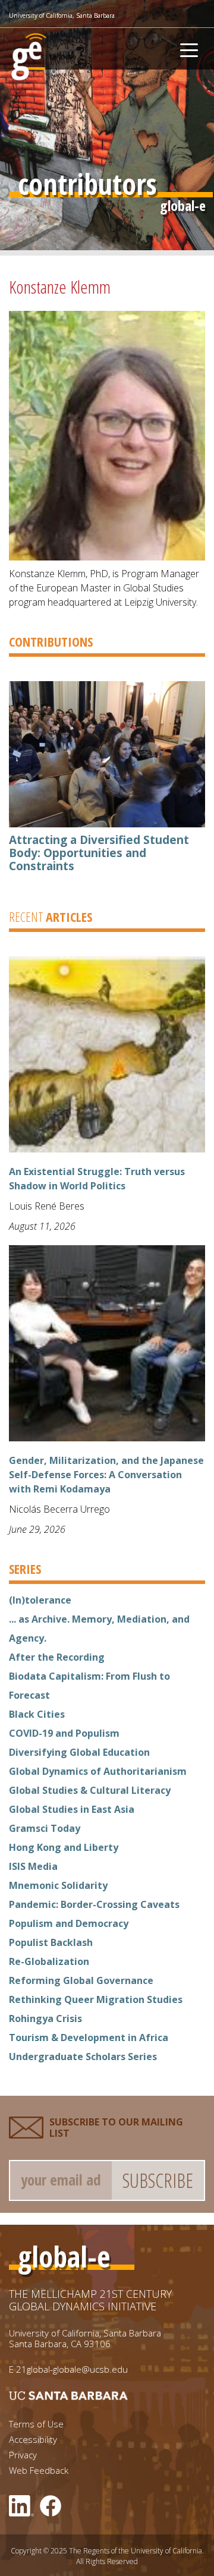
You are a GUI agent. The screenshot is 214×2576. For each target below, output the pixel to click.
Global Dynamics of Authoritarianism (98, 1771)
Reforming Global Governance (81, 1980)
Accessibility (33, 2440)
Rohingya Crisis (45, 2018)
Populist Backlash (51, 1942)
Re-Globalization (49, 1961)
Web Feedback (39, 2470)
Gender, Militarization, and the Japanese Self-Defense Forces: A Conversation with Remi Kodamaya (106, 1475)
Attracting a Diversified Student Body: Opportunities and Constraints (99, 853)
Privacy (23, 2455)
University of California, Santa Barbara (62, 15)
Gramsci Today (45, 1828)
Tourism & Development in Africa (89, 2038)
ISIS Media (33, 1866)
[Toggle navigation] (189, 49)
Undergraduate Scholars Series (83, 2057)
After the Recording (57, 1657)
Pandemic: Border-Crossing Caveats (94, 1904)
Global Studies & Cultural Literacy (90, 1790)
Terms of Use (36, 2424)
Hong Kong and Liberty (64, 1847)
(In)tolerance (40, 1600)
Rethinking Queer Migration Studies (96, 1999)
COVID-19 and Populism (64, 1733)
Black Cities (37, 1714)
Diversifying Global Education (79, 1752)
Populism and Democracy (69, 1923)
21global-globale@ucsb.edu (72, 2369)
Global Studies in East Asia (72, 1809)
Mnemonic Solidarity (58, 1885)
